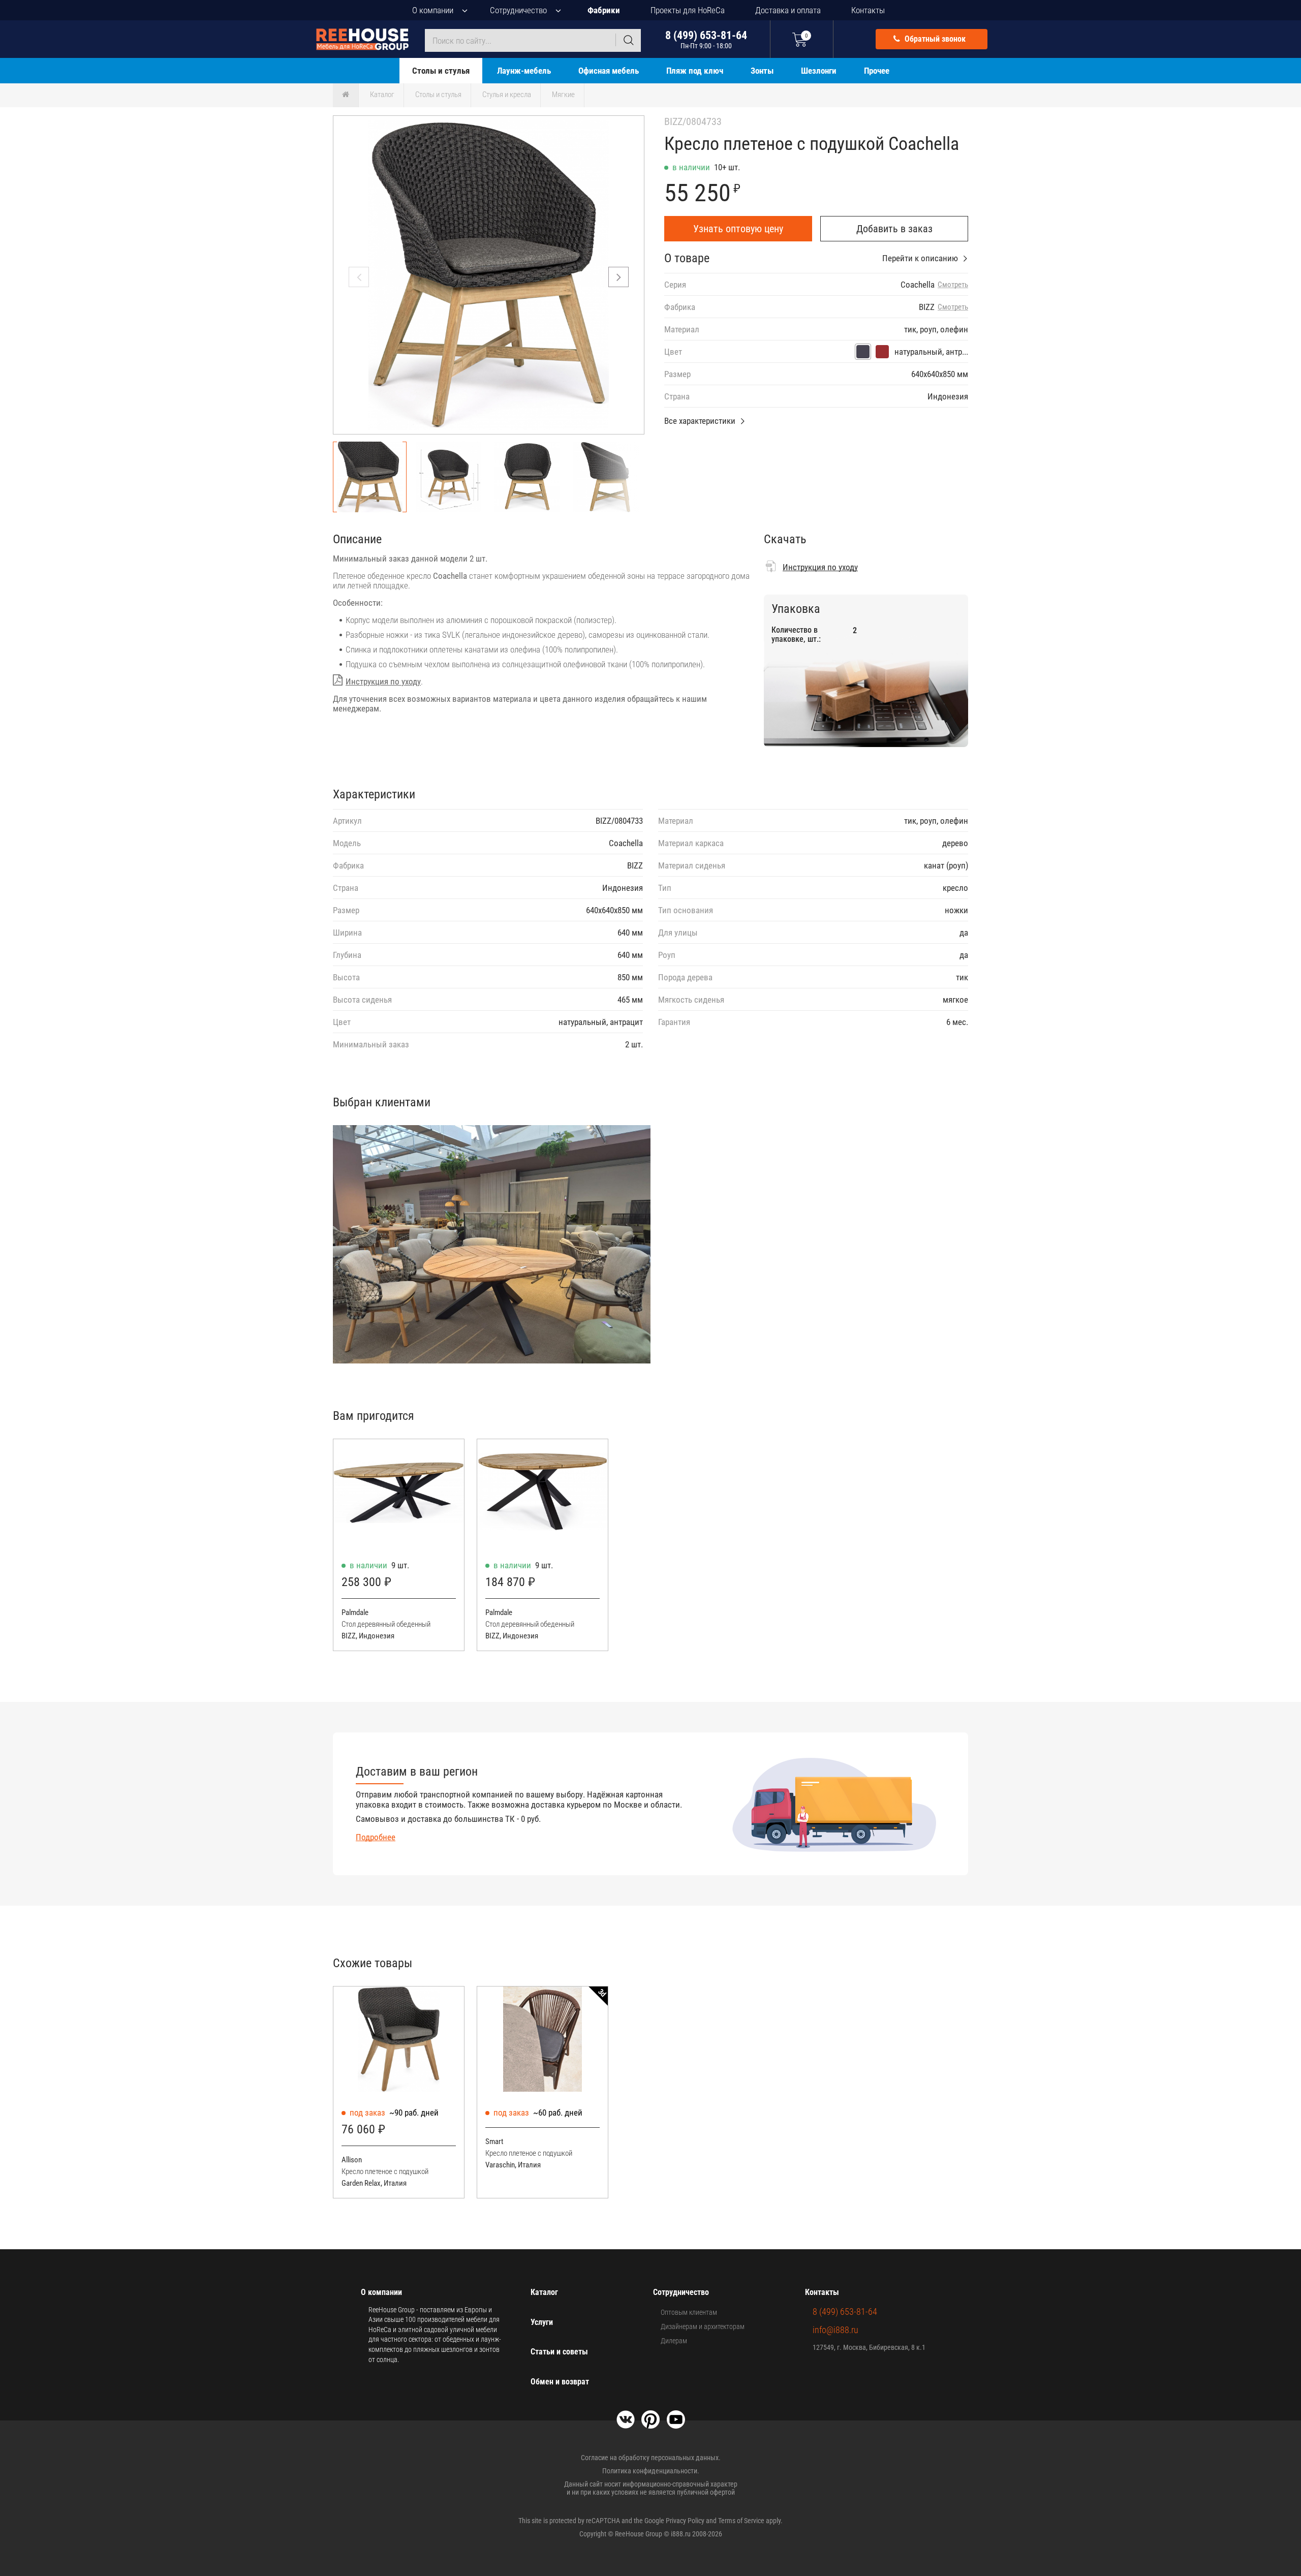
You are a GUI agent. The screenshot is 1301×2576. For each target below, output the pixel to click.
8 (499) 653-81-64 (706, 39)
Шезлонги (819, 71)
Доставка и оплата (788, 10)
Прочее (877, 71)
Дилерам (674, 2341)
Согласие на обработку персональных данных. (651, 2458)
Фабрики (604, 10)
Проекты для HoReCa (688, 10)
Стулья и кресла (507, 95)
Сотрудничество (518, 10)
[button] (618, 277)
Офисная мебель (609, 71)
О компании (433, 10)
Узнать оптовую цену (738, 229)
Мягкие (563, 95)
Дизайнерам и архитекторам (703, 2326)
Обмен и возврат (560, 2382)
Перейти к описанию (920, 258)
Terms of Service (741, 2521)
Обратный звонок (934, 39)
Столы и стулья (441, 71)
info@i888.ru (835, 2330)
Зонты (762, 71)
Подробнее (376, 1837)
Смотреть (953, 285)
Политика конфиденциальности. (651, 2471)
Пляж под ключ (695, 71)
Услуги (542, 2322)
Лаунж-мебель (524, 71)
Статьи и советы (559, 2352)
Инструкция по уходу (383, 681)
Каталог (382, 95)
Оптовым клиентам (689, 2312)
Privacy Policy (685, 2521)
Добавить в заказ (894, 229)
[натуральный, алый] (882, 352)
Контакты (868, 10)
